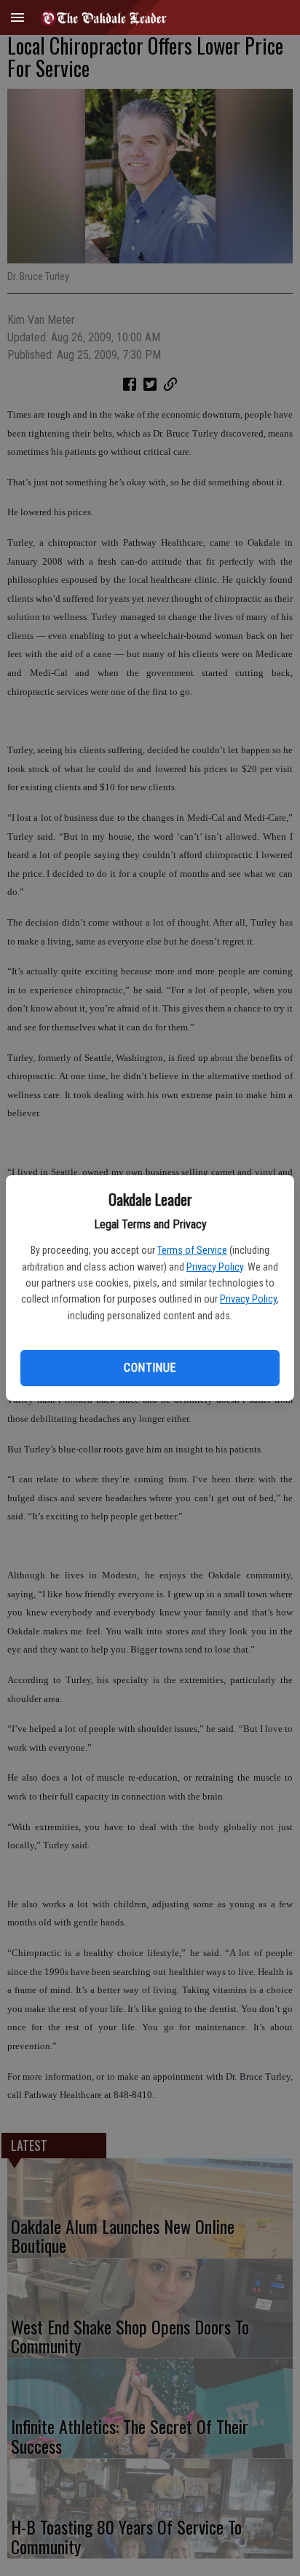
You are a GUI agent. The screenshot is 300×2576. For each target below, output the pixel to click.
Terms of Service (192, 1250)
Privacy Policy (215, 1267)
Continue (150, 1368)
